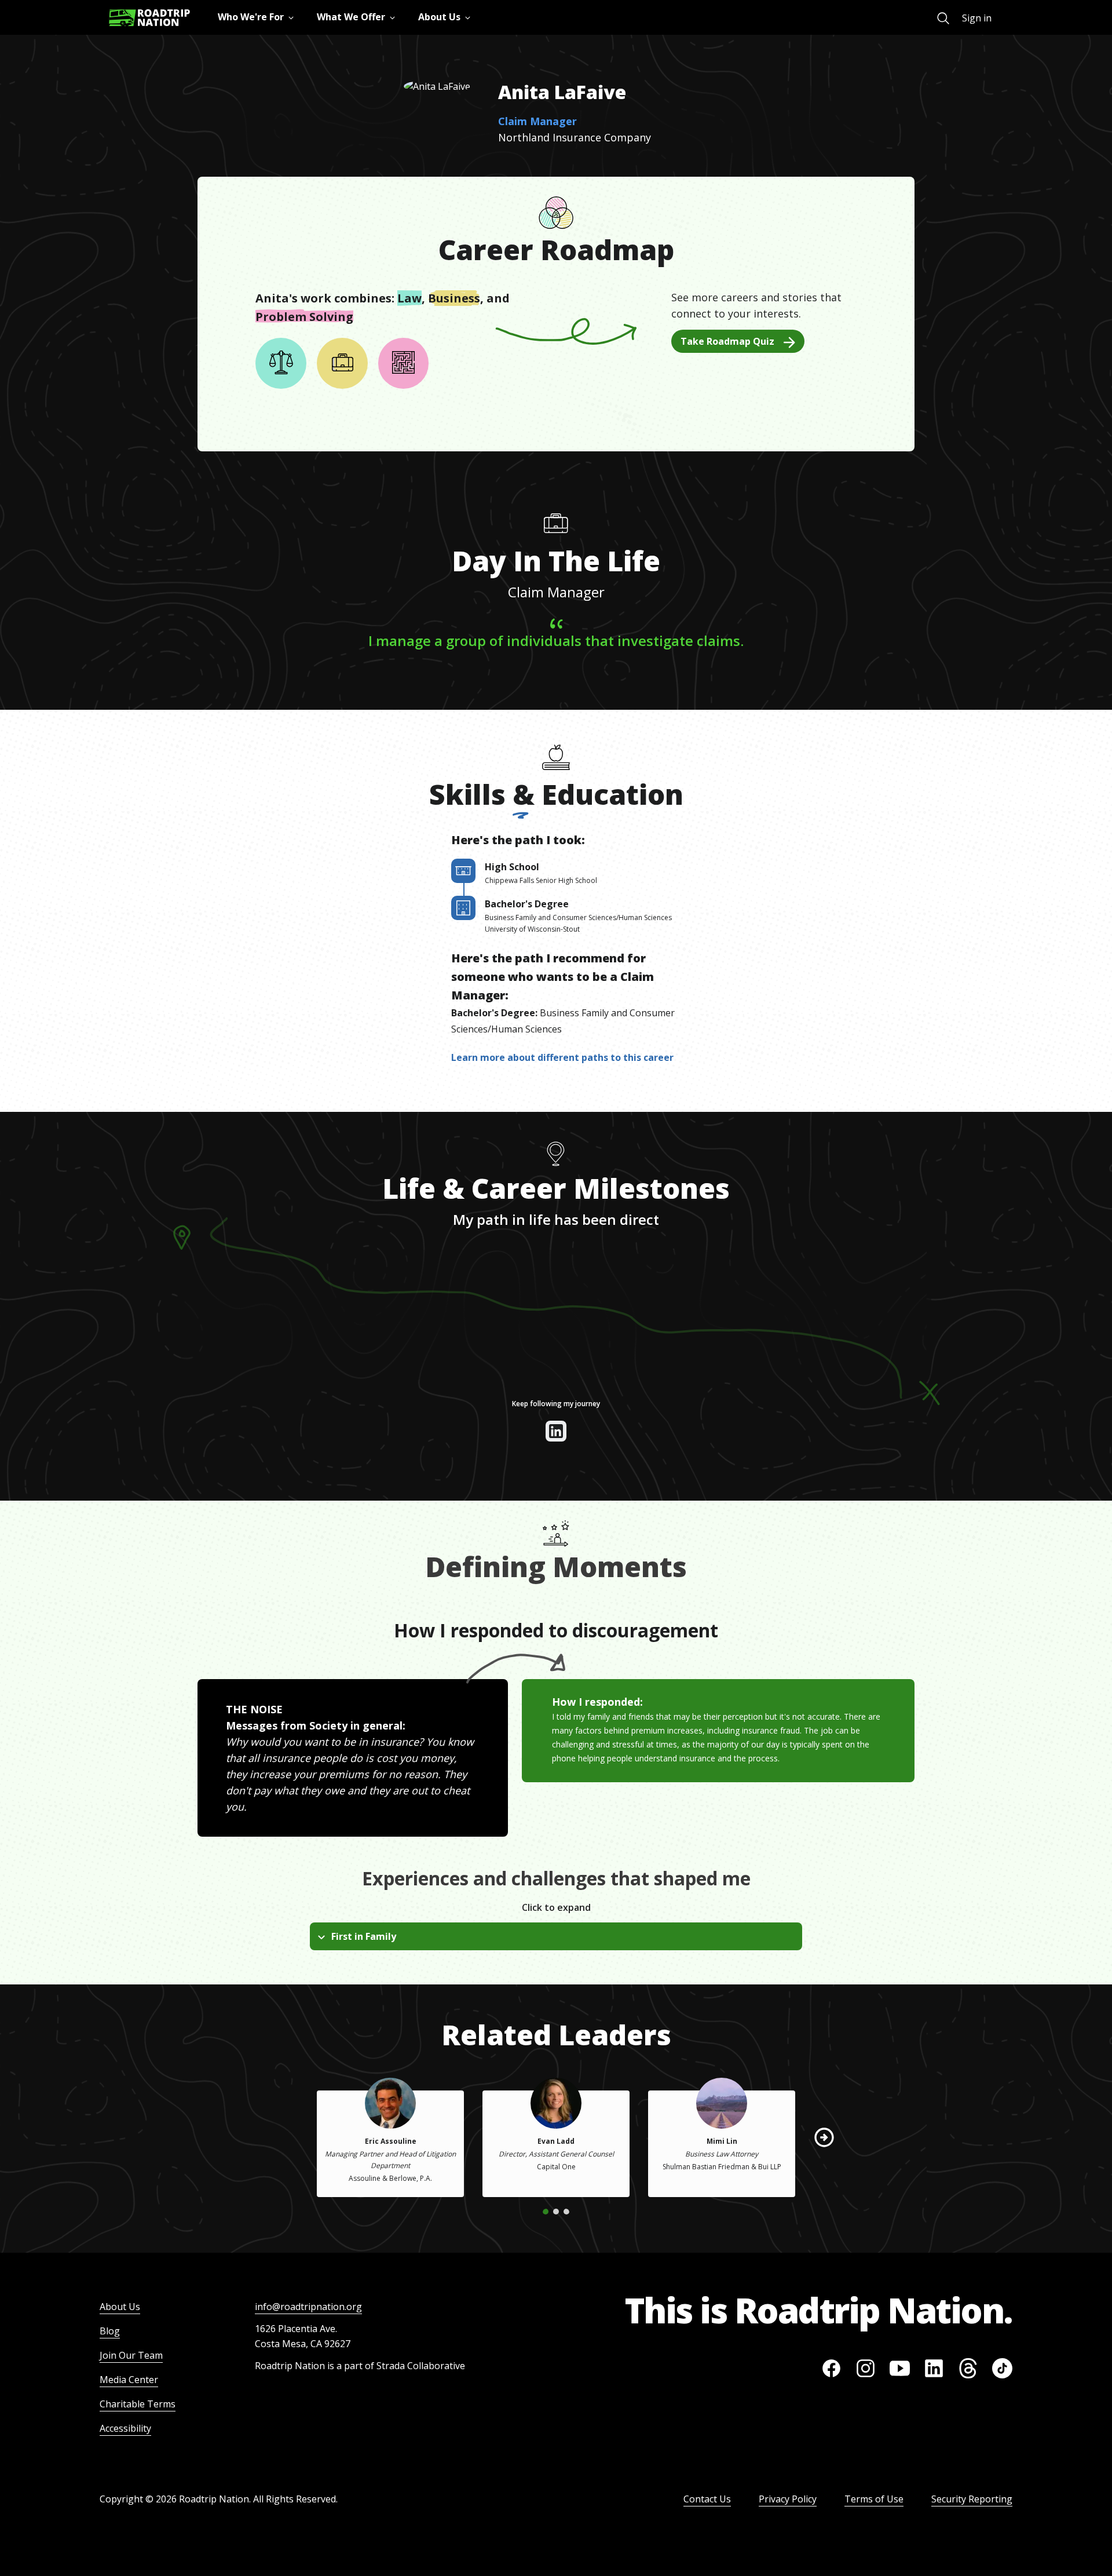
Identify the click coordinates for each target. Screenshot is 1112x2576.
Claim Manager (537, 121)
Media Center (129, 2380)
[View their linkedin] (556, 1431)
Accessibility (125, 2428)
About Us (120, 2307)
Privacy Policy (788, 2499)
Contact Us (707, 2499)
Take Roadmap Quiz (727, 341)
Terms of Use (874, 2499)
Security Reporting (972, 2499)
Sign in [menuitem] (977, 18)
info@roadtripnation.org (308, 2307)
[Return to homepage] (149, 18)
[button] (824, 2137)
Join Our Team (131, 2355)
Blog (110, 2331)
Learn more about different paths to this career (562, 1057)
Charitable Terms (138, 2404)
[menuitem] (943, 18)
